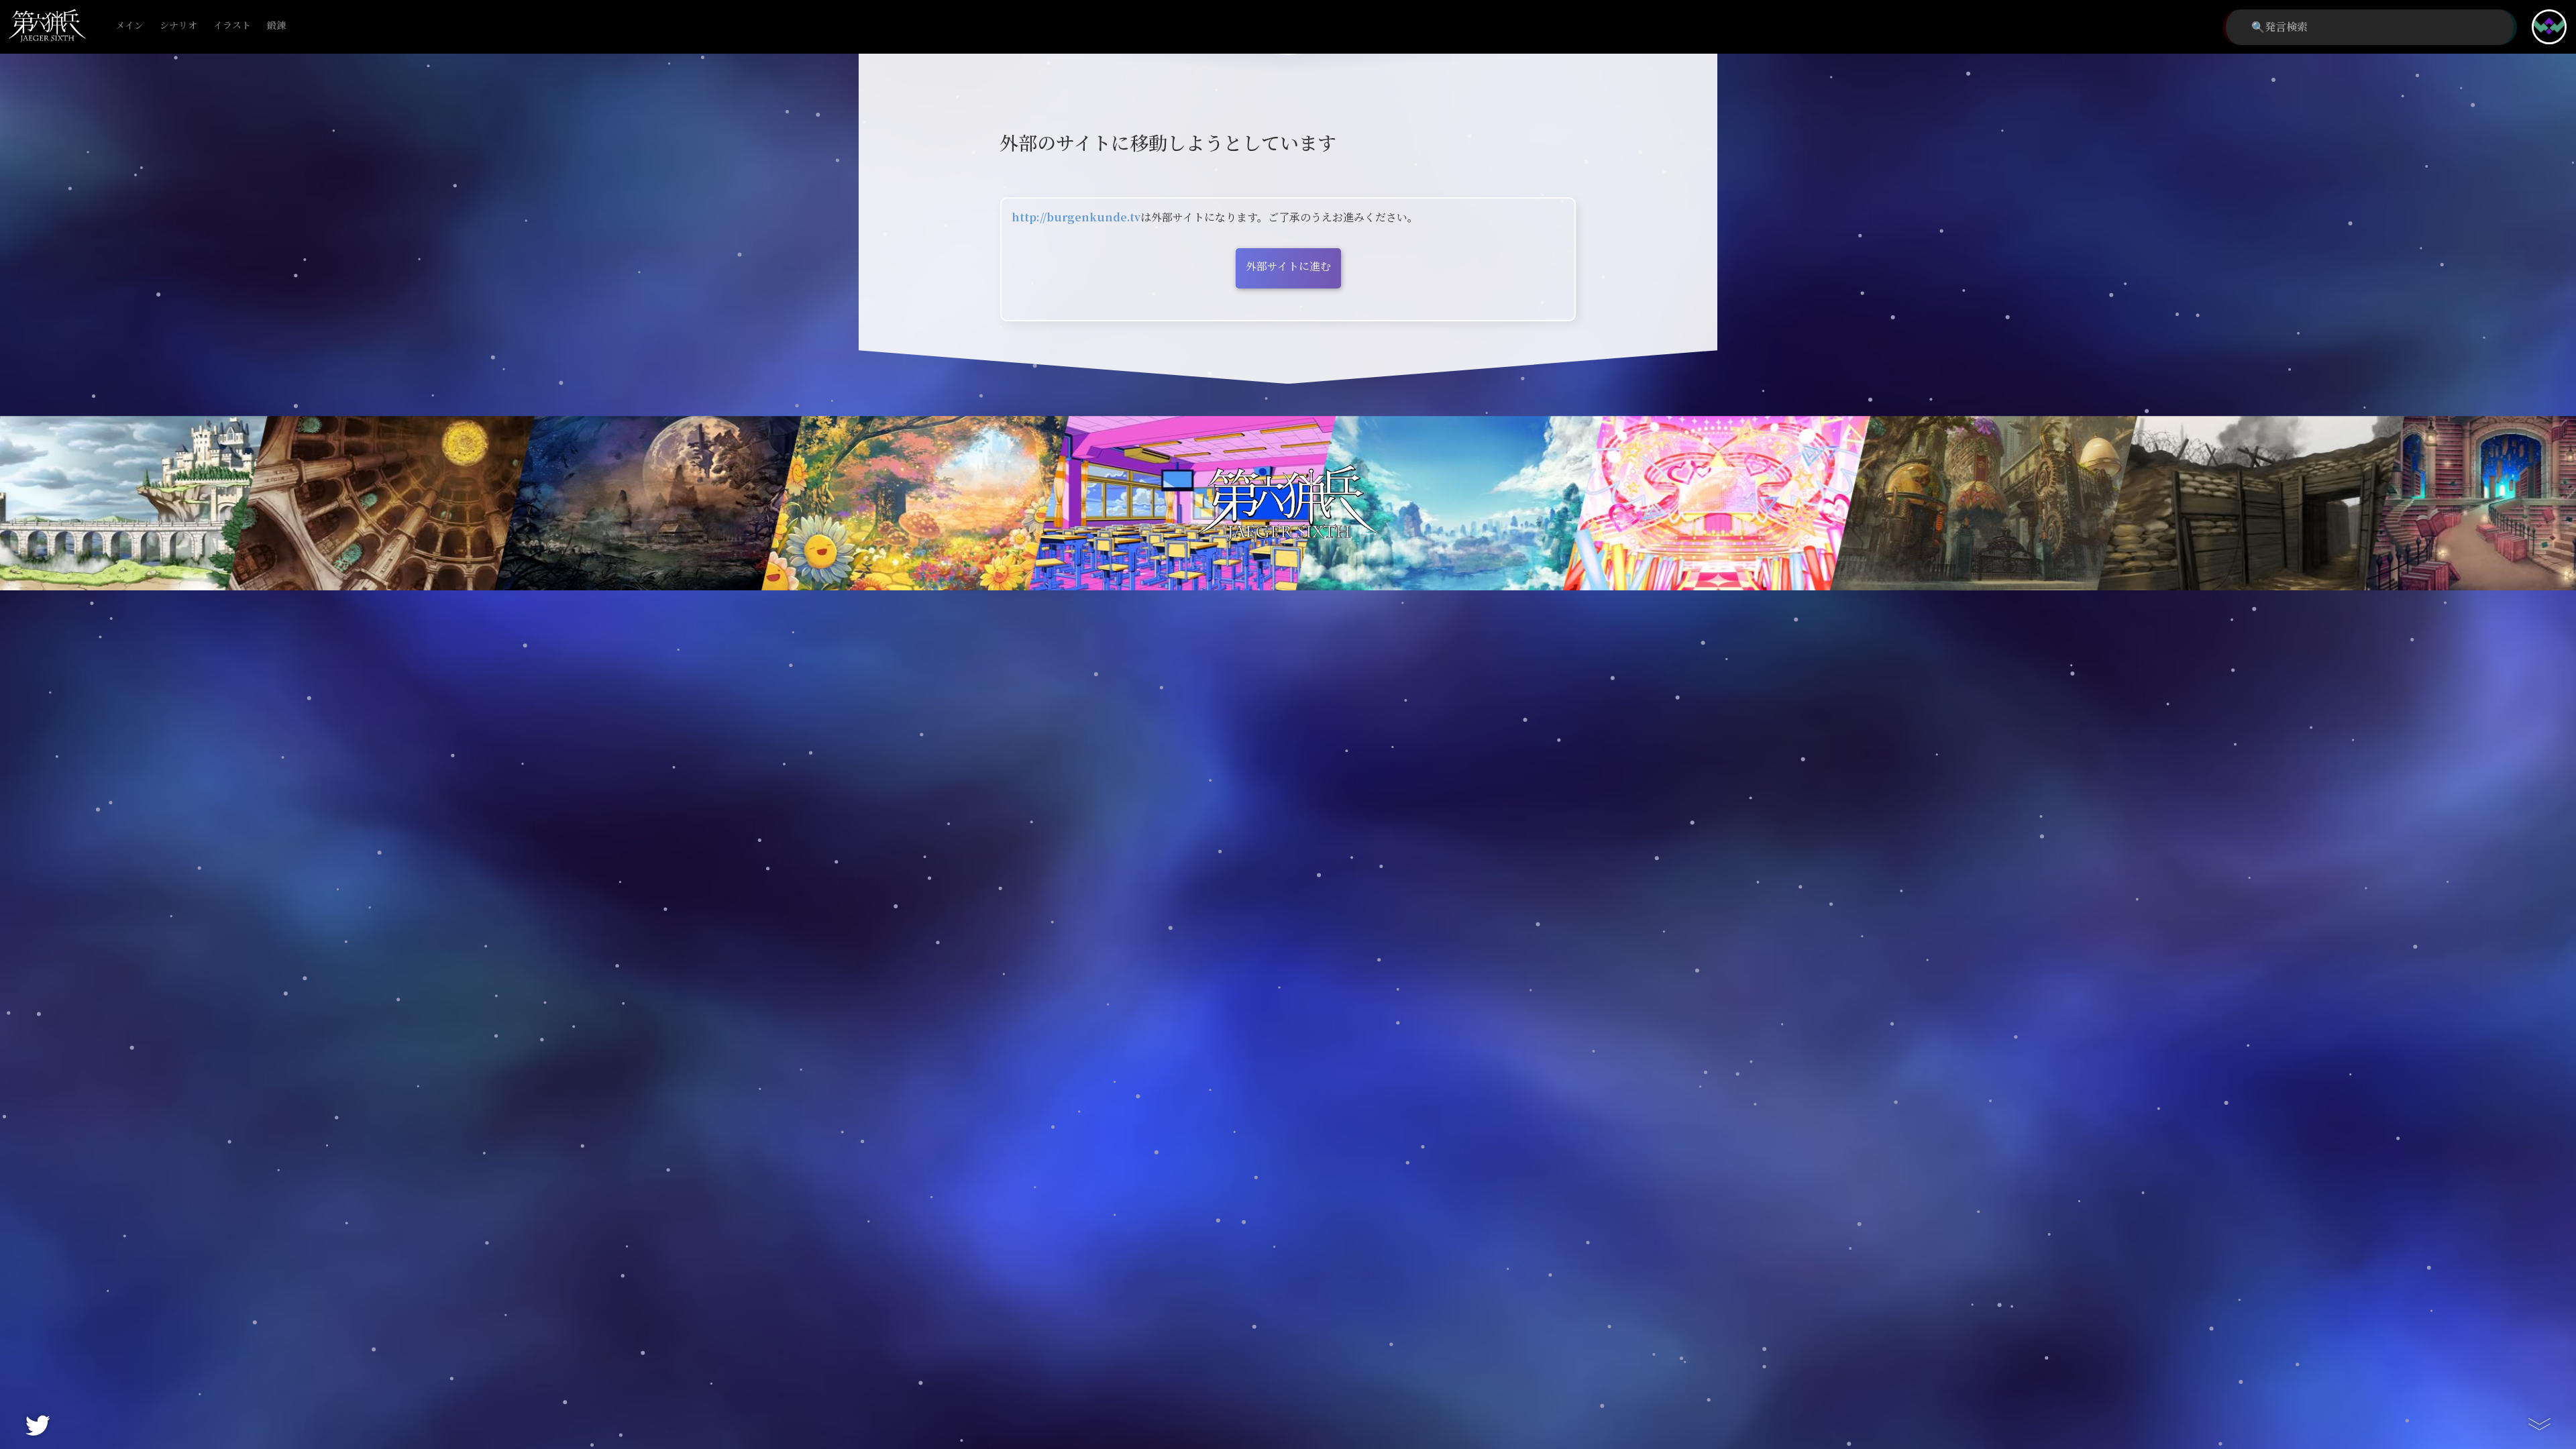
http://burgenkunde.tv (1076, 218)
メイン (129, 26)
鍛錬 (276, 26)
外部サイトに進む (1288, 267)
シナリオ (178, 26)
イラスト (232, 26)
